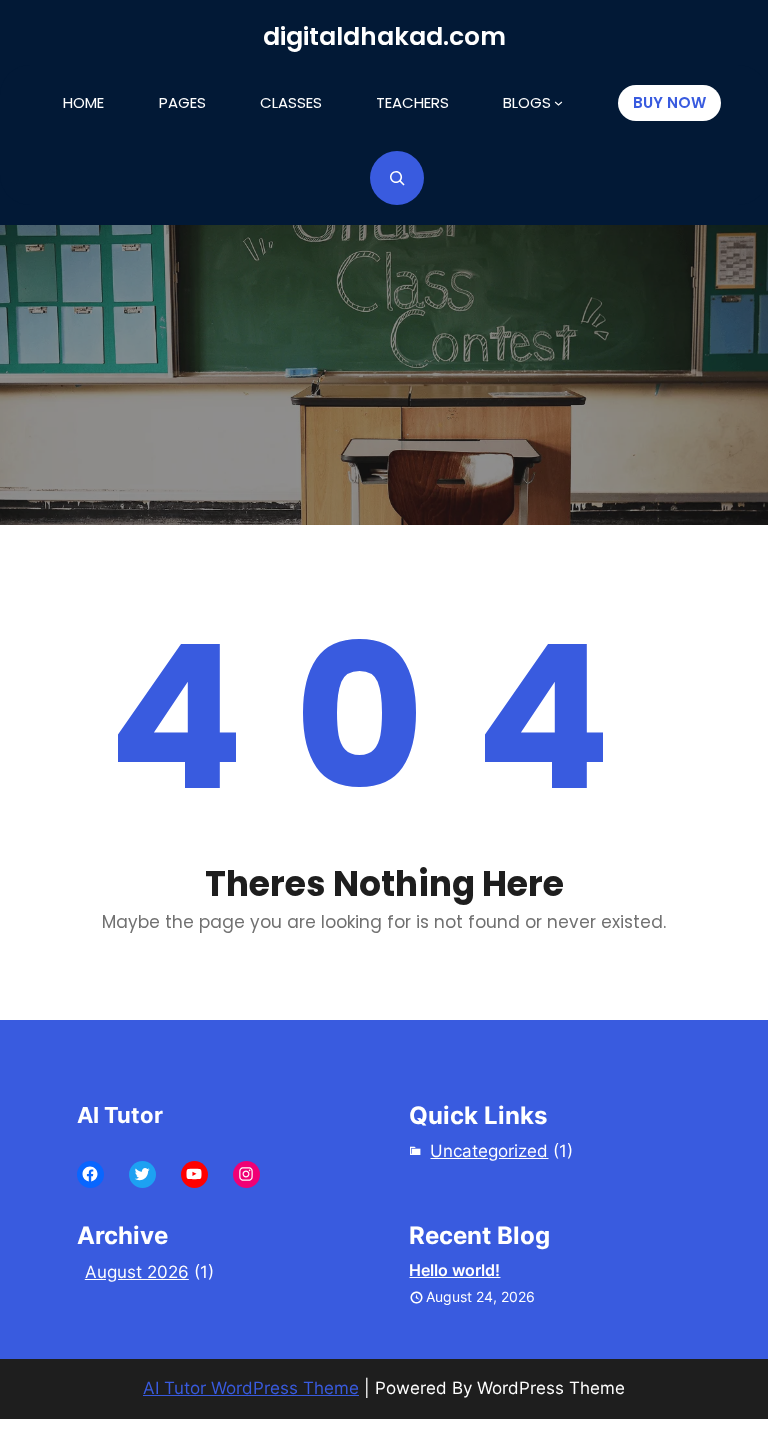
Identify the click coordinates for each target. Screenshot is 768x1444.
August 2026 (137, 1272)
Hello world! (454, 1270)
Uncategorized (489, 1151)
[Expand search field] (397, 178)
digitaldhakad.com (384, 36)
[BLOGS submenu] (558, 102)
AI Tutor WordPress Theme (251, 1388)
